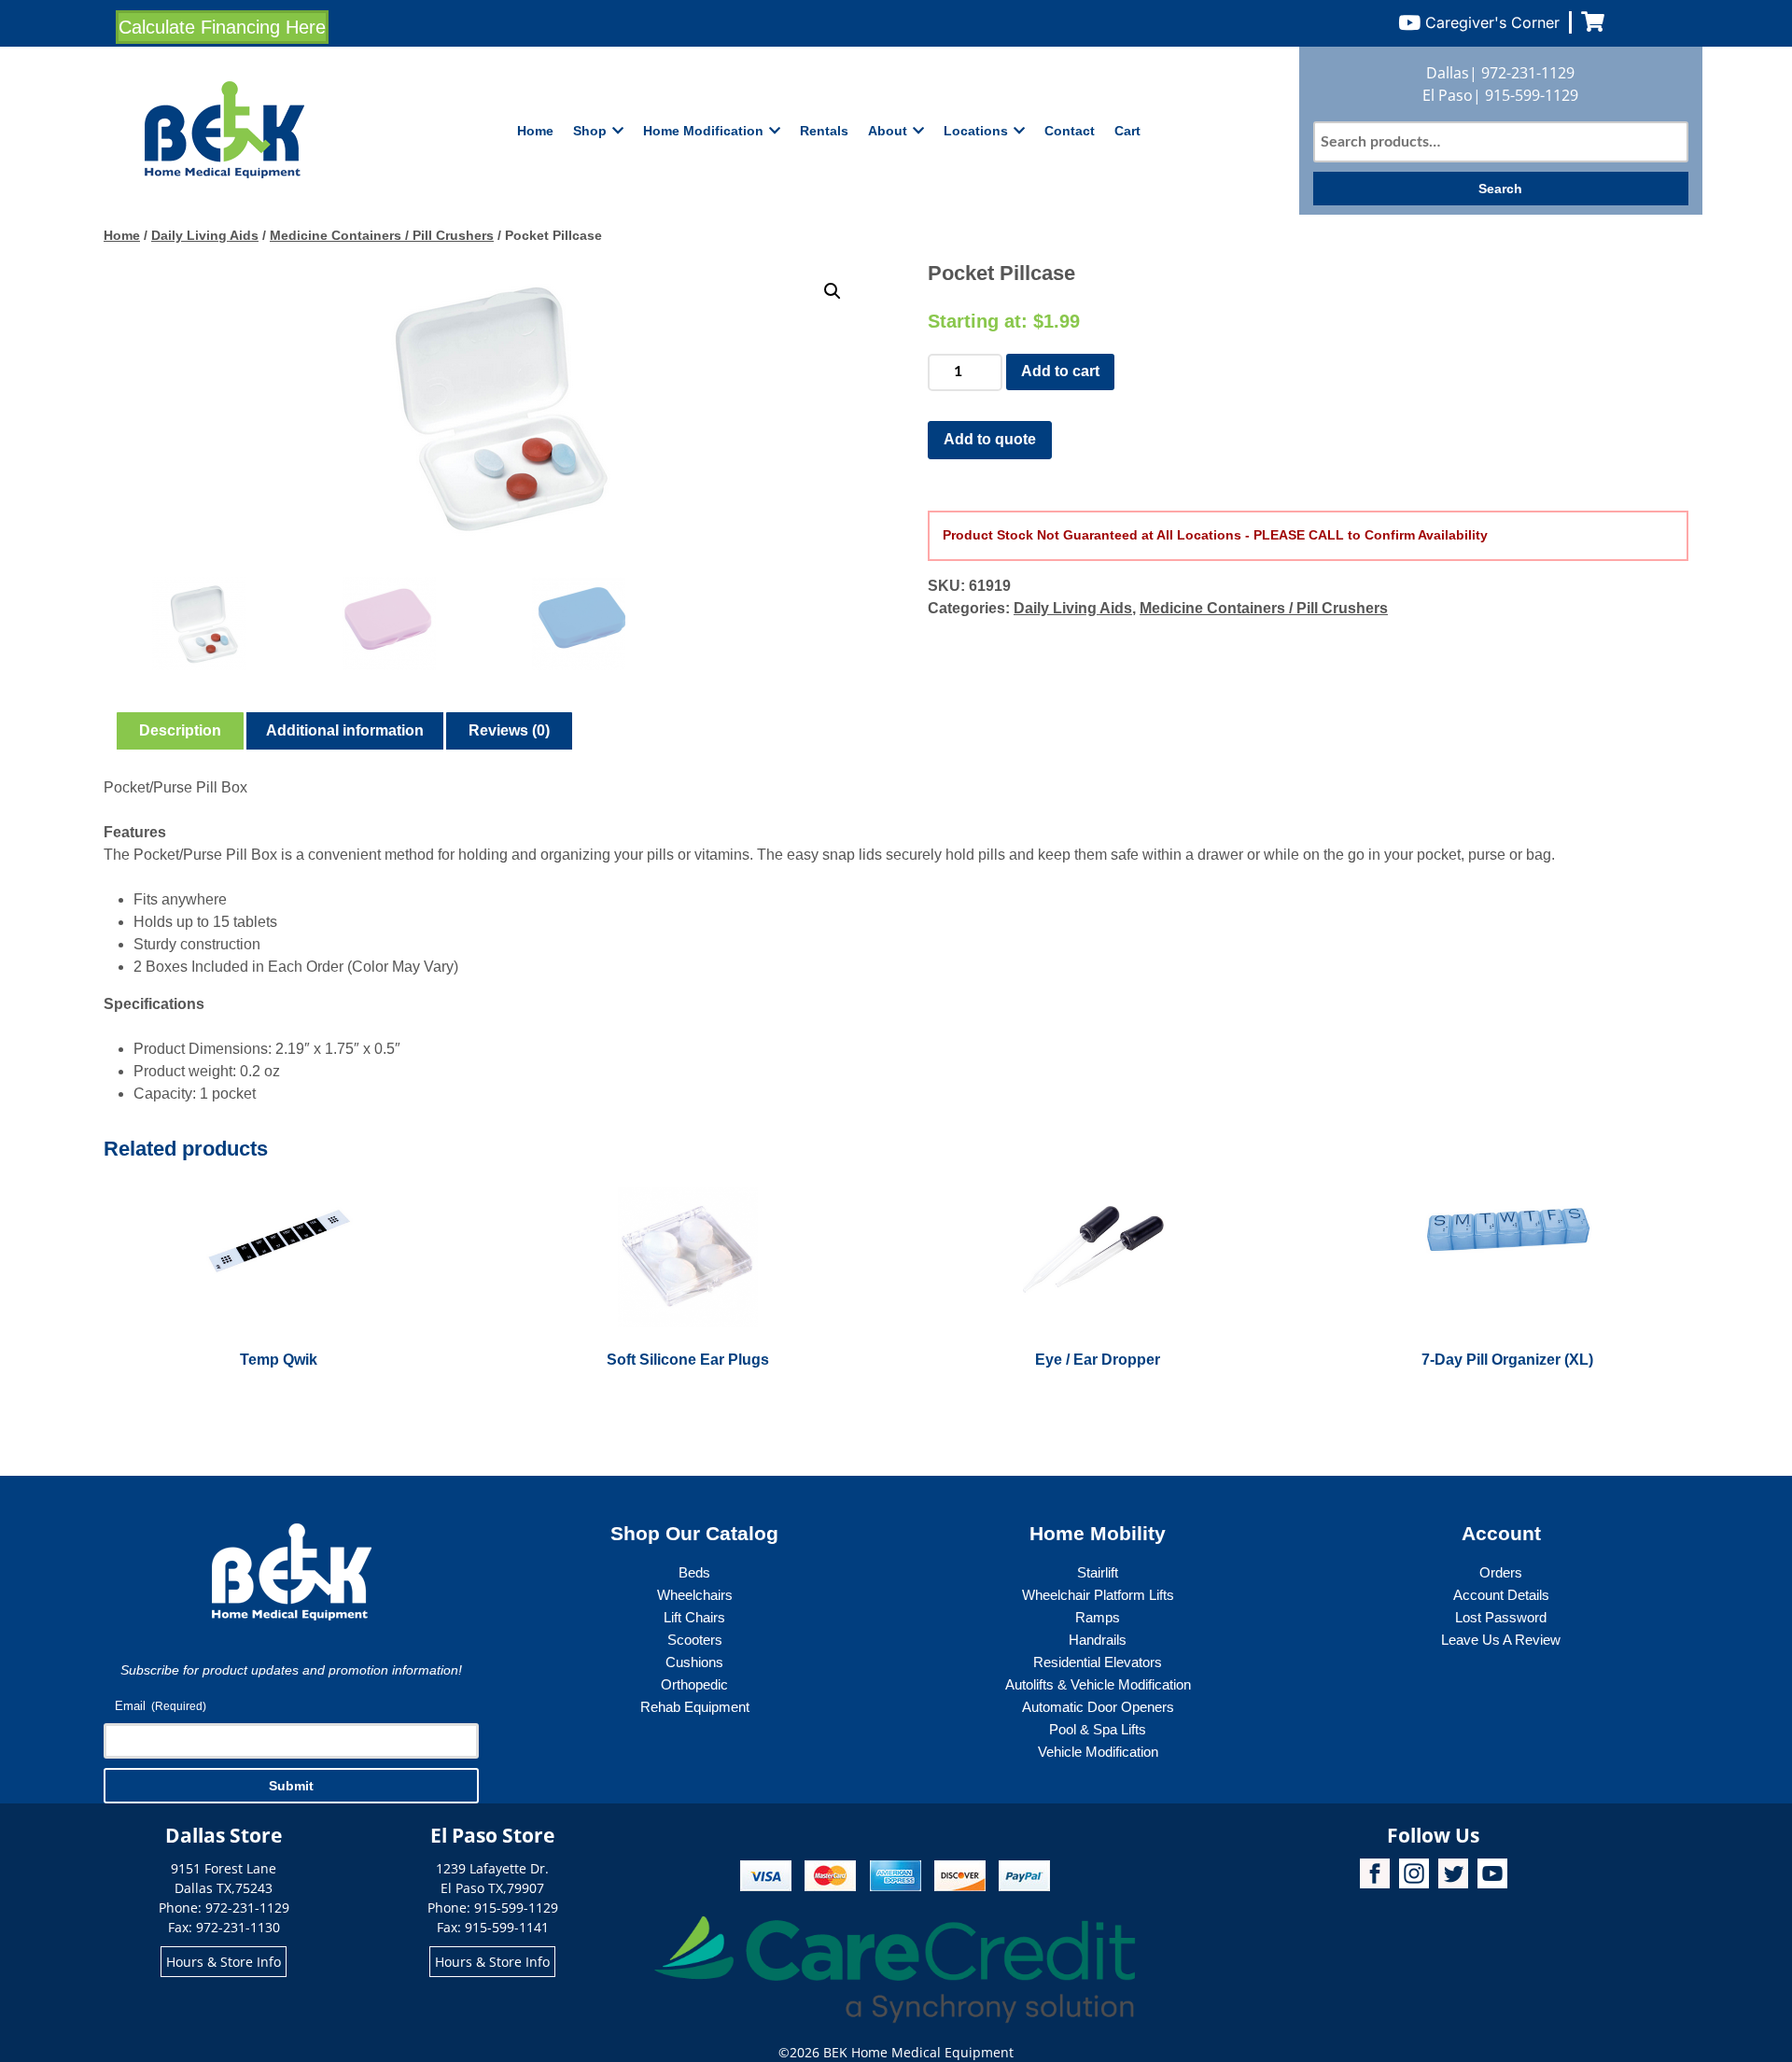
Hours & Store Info (224, 1962)
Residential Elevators (1098, 1662)
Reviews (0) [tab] (509, 730)
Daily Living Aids (205, 235)
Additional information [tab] (345, 730)
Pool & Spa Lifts (1098, 1729)
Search (1500, 189)
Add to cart (1060, 371)
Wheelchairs (695, 1595)
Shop (590, 131)
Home (535, 131)
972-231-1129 (1528, 73)
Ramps (1098, 1617)
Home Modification (703, 131)
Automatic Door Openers (1098, 1707)
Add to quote (990, 439)
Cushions (694, 1662)
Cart (1127, 131)
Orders (1501, 1572)
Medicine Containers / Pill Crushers (382, 235)
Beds (694, 1572)
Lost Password (1501, 1617)
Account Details (1501, 1595)
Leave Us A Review (1501, 1640)
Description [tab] (180, 730)
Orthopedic (694, 1684)
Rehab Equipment (695, 1707)
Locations (976, 131)
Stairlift (1098, 1572)
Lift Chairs (694, 1617)
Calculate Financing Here (222, 27)
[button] (833, 291)
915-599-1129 (1532, 95)
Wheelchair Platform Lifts (1098, 1595)
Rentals (824, 131)
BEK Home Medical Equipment (918, 2052)
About (888, 131)
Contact (1070, 131)
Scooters (695, 1640)
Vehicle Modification (1098, 1752)
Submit (291, 1786)
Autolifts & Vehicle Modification (1098, 1684)
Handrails (1098, 1640)
